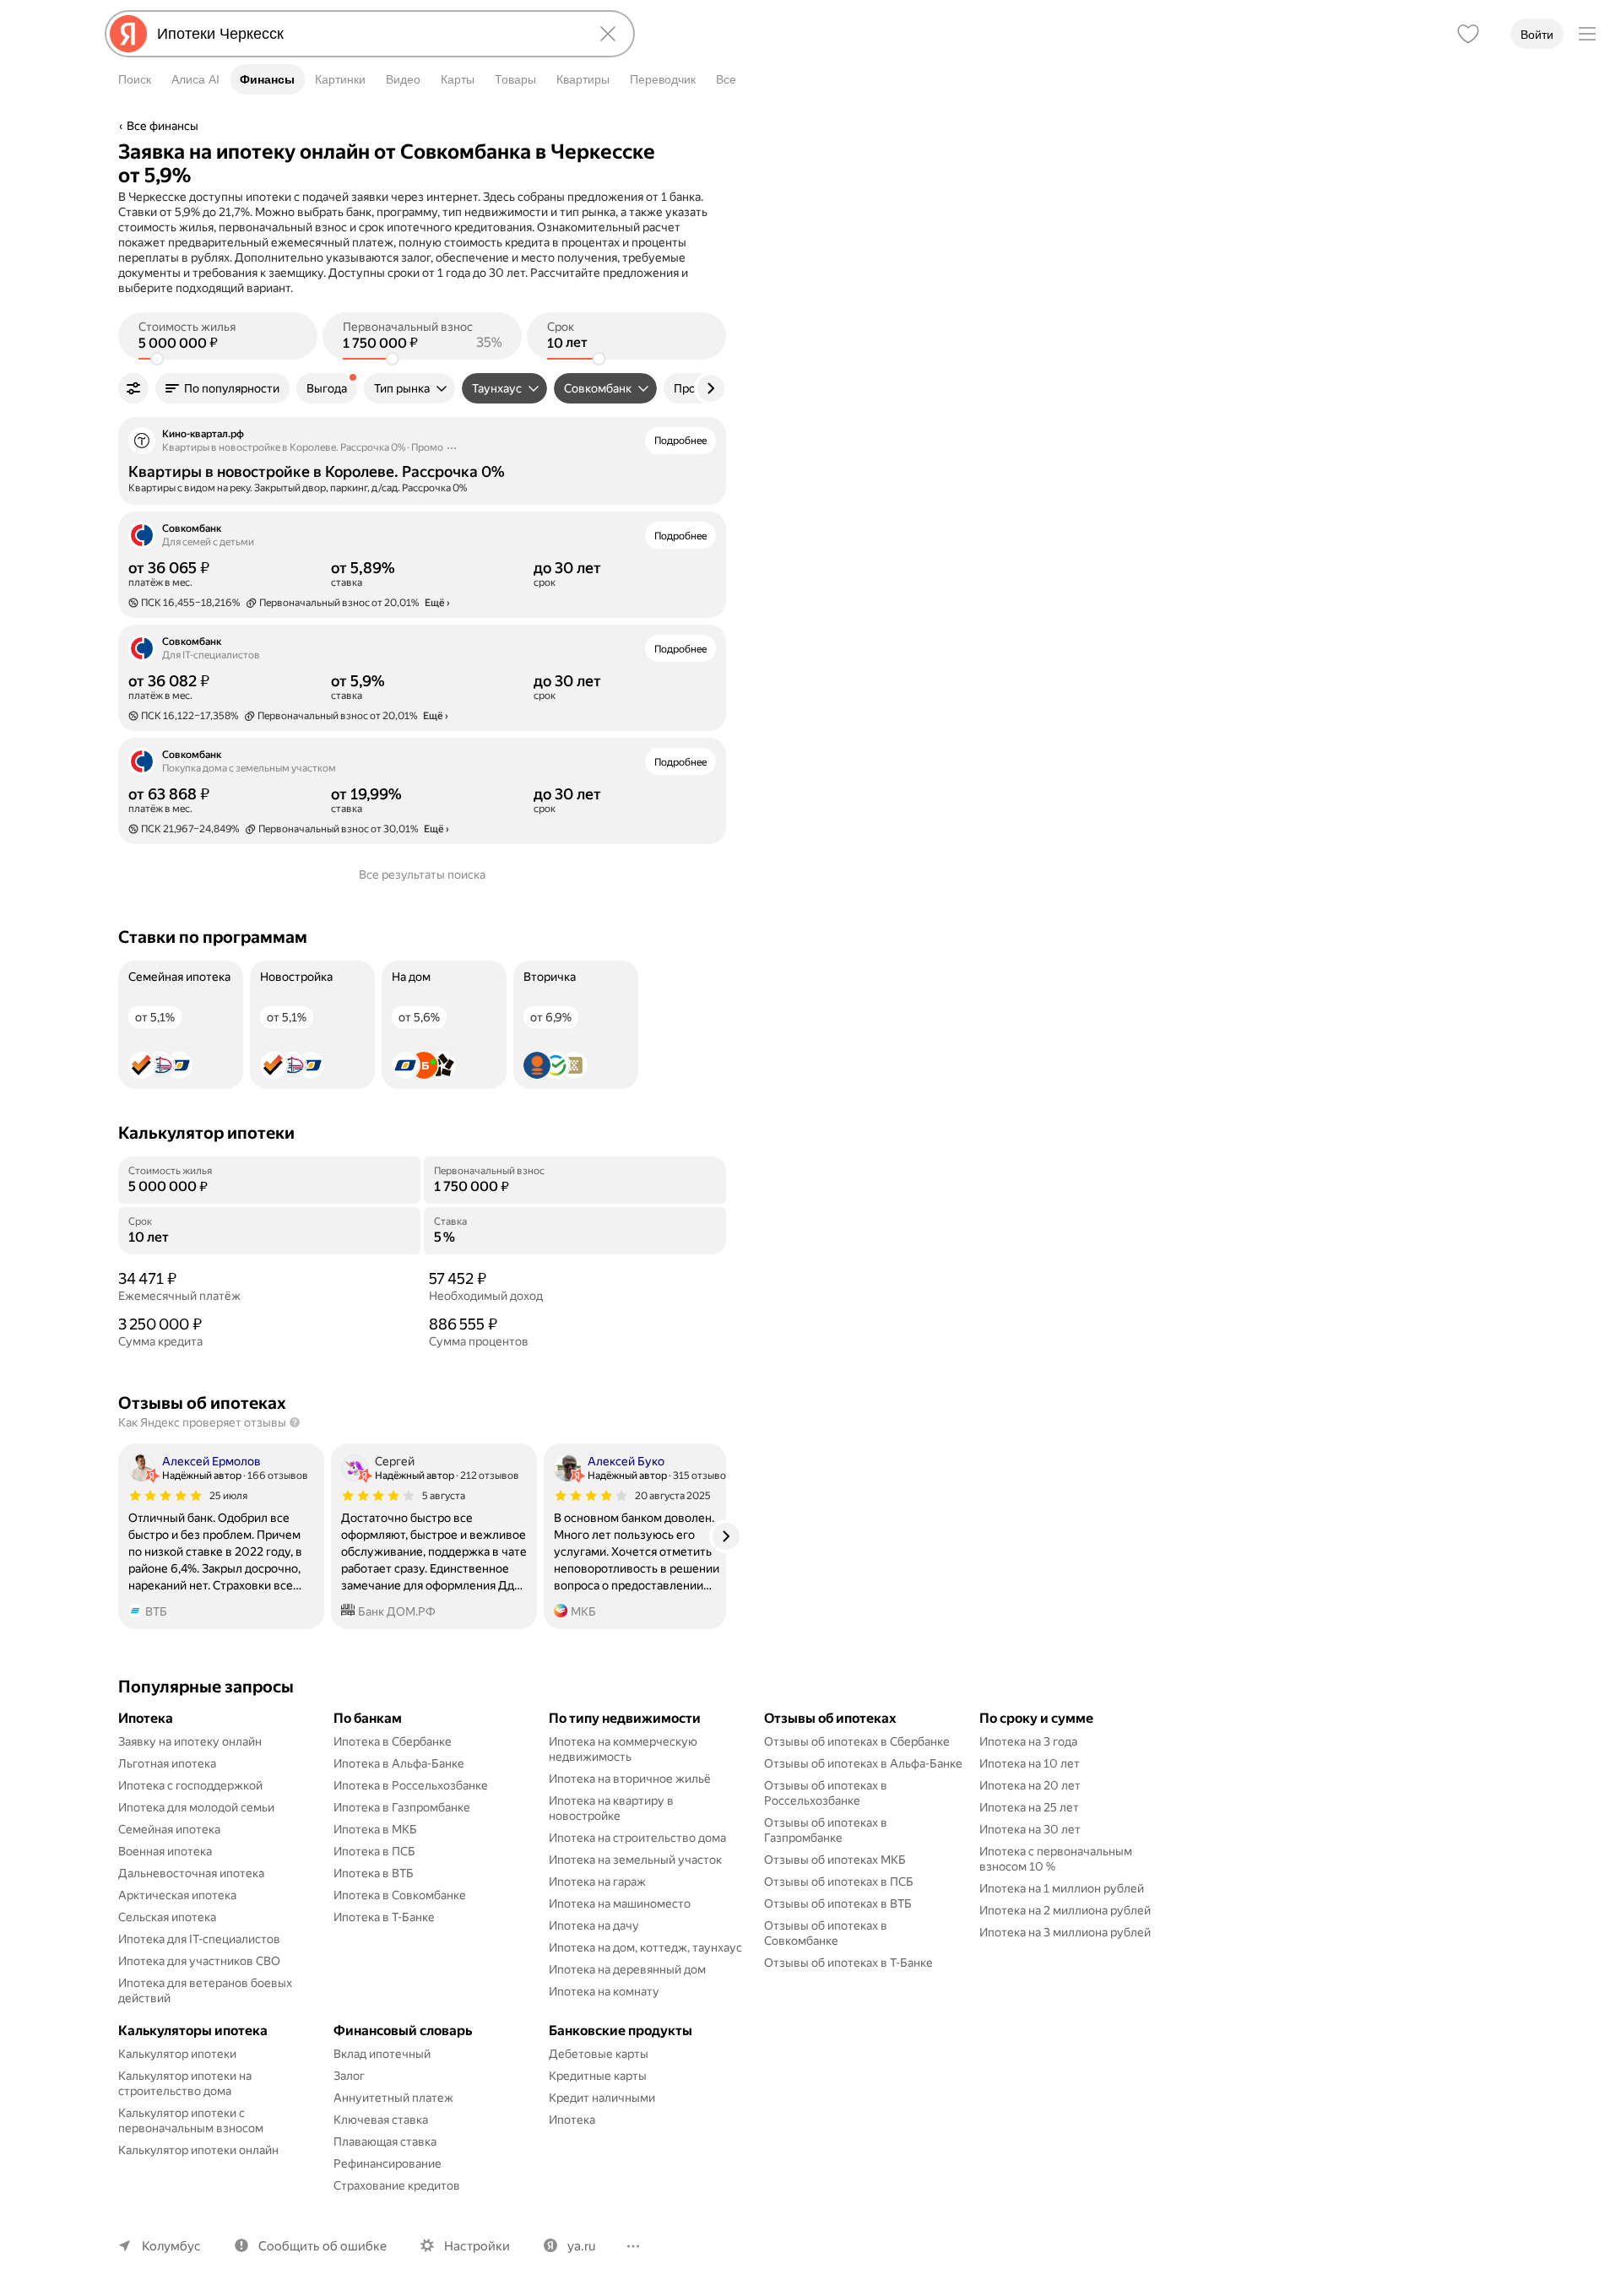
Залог (349, 2076)
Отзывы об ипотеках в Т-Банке (848, 1963)
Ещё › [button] (437, 603)
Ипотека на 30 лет (1030, 1829)
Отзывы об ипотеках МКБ (835, 1860)
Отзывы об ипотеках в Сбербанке (857, 1741)
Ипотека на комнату (604, 1991)
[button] (222, 388)
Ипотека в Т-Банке (384, 1917)
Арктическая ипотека (177, 1895)
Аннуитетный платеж (393, 2098)
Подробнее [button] (680, 441)
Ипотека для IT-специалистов (199, 1939)
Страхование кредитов (397, 2185)
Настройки (477, 2246)
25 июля (228, 1496)
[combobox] (366, 34)
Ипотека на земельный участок (635, 1860)
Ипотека (572, 2120)
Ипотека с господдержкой (190, 1785)
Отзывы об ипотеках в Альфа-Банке (863, 1763)
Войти (1537, 35)
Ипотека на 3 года (1028, 1741)
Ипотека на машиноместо (620, 1903)
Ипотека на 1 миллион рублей (1062, 1888)
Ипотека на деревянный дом (627, 1969)
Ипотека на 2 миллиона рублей (1065, 1910)
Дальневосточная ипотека (191, 1873)
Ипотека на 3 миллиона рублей (1065, 1932)
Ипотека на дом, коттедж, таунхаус (645, 1947)
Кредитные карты (598, 2076)
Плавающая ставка (385, 2142)
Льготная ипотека (167, 1763)
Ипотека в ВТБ (374, 1873)
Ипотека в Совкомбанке (400, 1895)
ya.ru (581, 2246)
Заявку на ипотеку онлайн (190, 1741)
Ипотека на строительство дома (637, 1838)
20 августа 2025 (673, 1496)
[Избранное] (1468, 34)
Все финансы (163, 126)
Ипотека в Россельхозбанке (411, 1785)
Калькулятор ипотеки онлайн (198, 2150)
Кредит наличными (602, 2098)
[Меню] (1587, 34)
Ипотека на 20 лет (1030, 1785)
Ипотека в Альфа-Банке (399, 1763)
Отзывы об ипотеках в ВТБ (838, 1903)
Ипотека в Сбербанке (393, 1741)
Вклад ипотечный (382, 2054)
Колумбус (171, 2246)
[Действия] (724, 151)
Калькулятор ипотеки (177, 2054)
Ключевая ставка (381, 2120)
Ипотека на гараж (597, 1882)
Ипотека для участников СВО (199, 1961)
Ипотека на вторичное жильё (630, 1779)
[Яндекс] (128, 34)
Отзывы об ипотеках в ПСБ (839, 1882)
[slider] (157, 359)
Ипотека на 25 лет (1029, 1807)
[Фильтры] (133, 388)
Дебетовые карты (599, 2054)
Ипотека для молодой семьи (196, 1807)
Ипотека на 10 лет (1030, 1763)
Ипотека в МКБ (375, 1829)
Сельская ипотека (167, 1917)
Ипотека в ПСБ (374, 1851)
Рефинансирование (388, 2163)
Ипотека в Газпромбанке (402, 1807)
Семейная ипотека (169, 1829)
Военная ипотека (165, 1851)
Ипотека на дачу (594, 1925)
